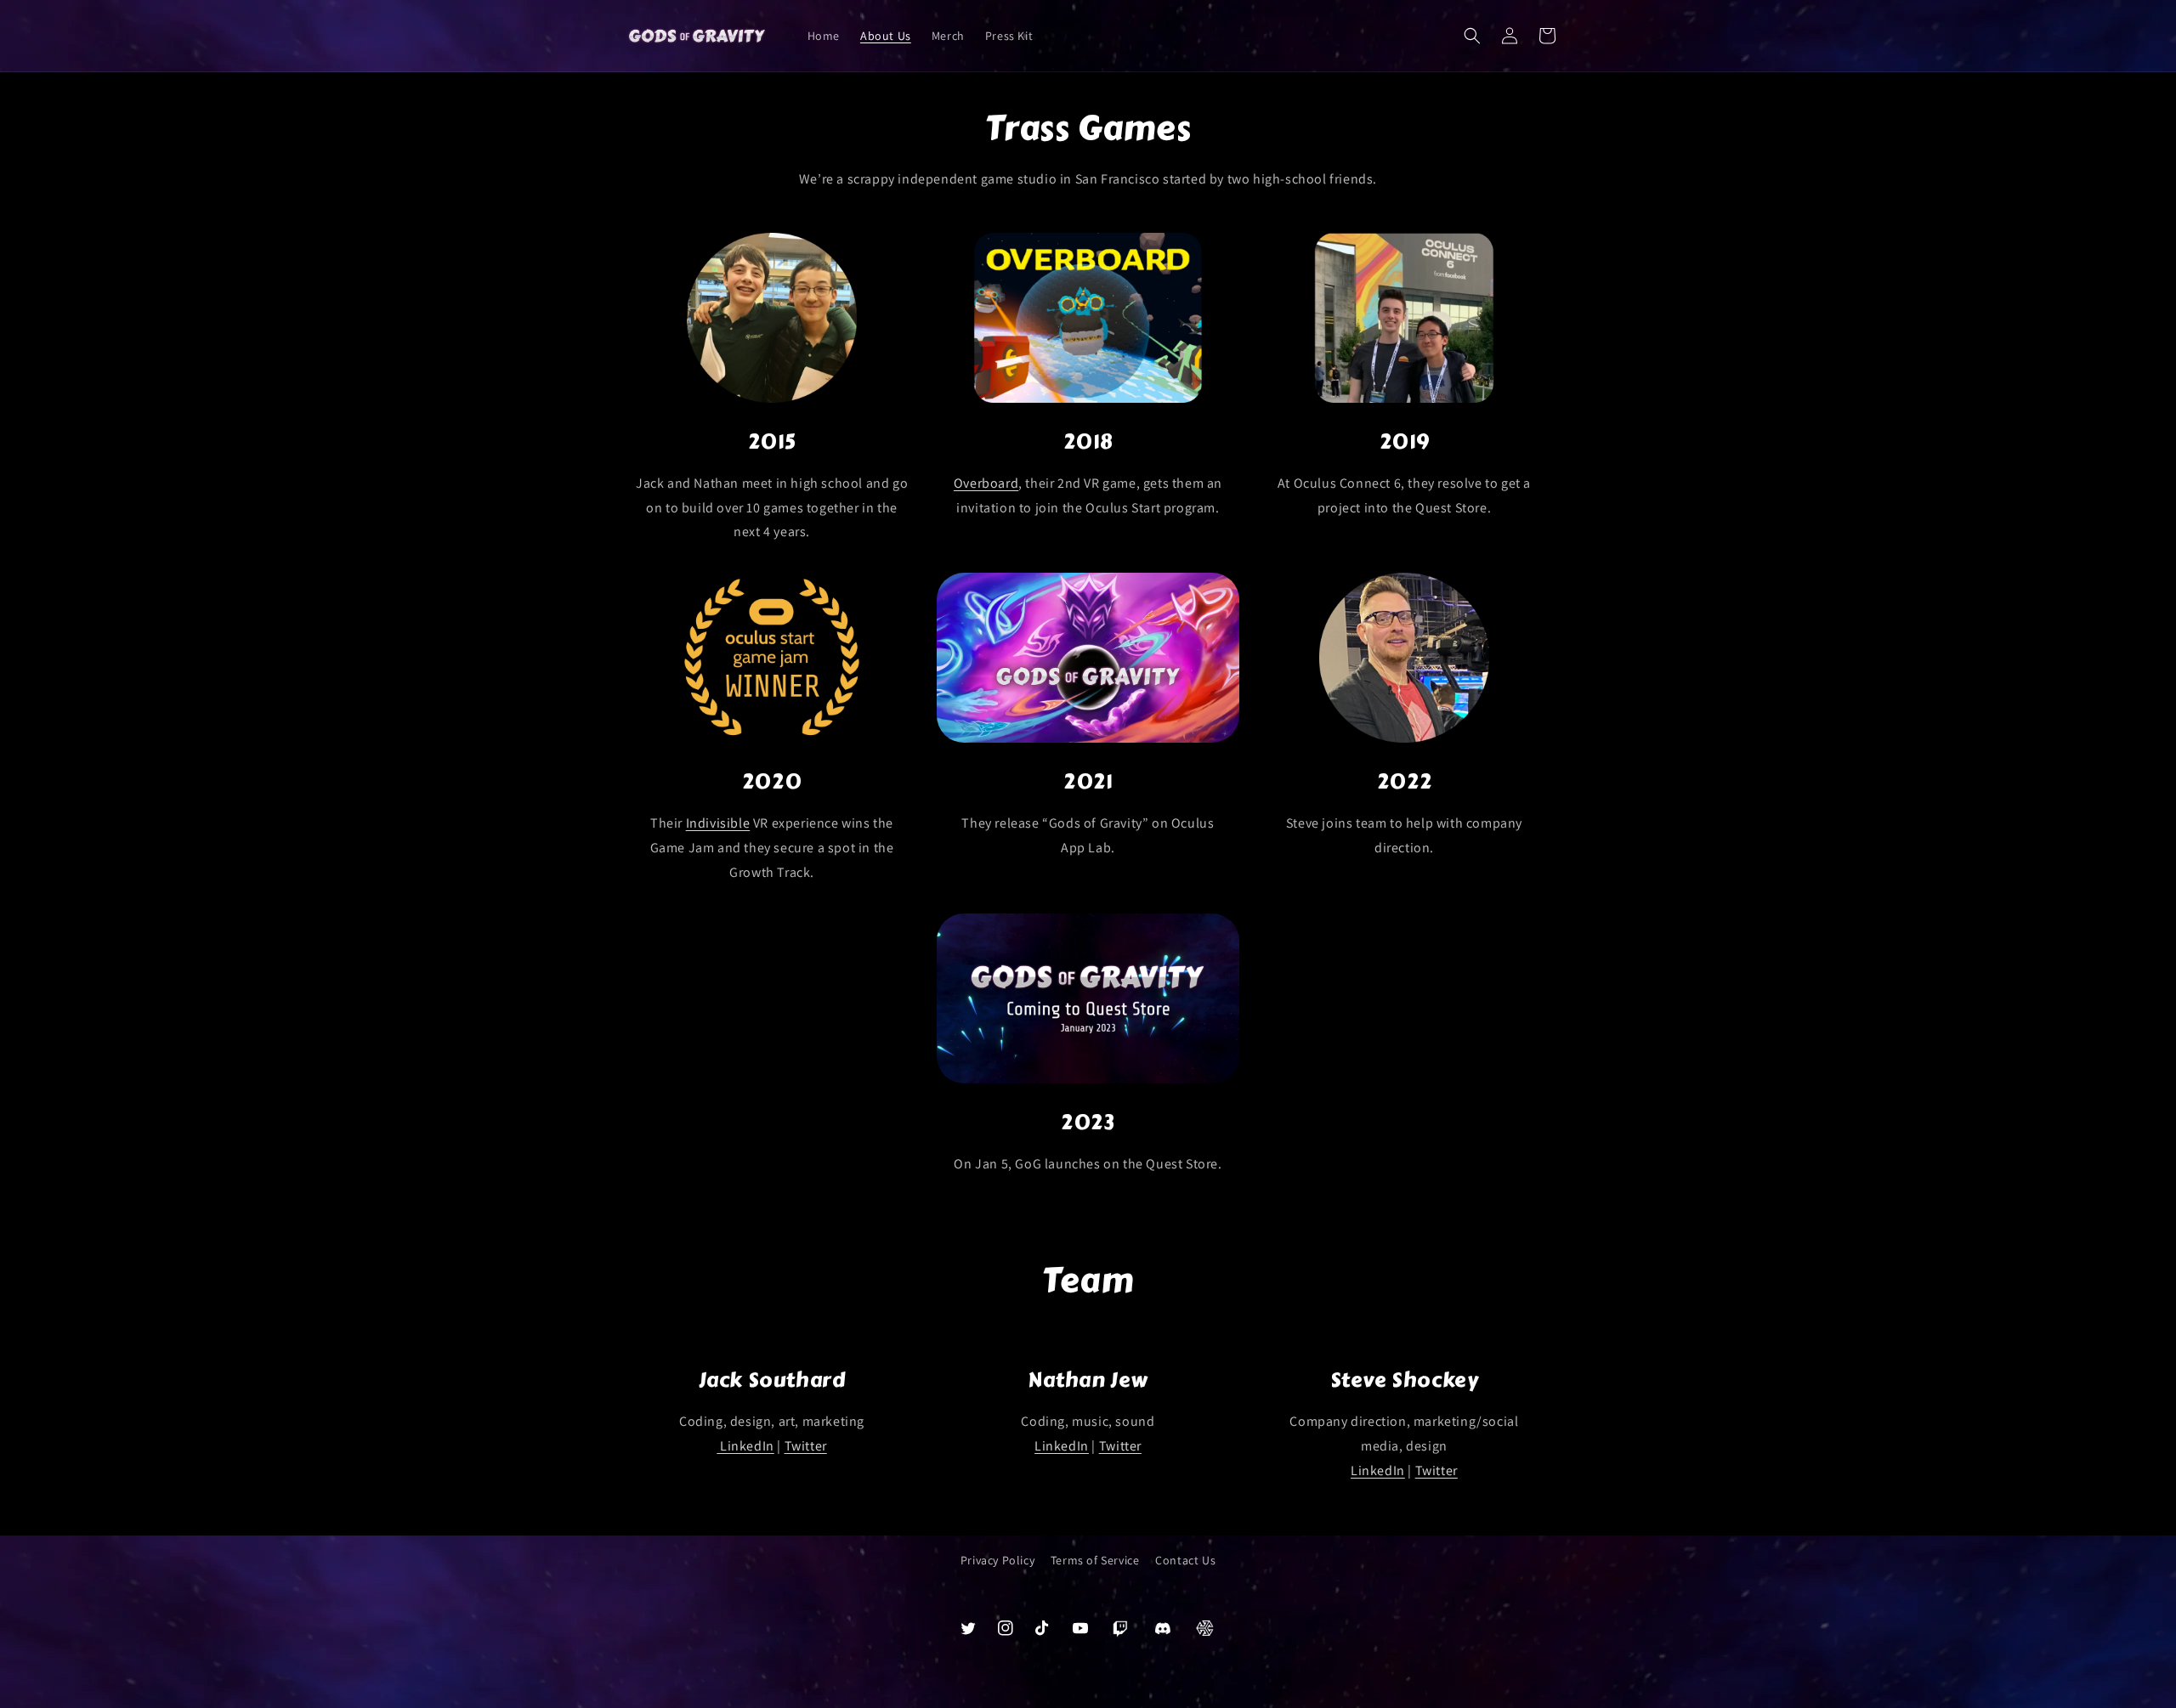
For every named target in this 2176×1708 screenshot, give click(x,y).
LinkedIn (745, 1446)
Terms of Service (1095, 1560)
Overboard (986, 483)
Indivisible (718, 823)
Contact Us (1185, 1560)
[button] (1472, 36)
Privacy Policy (997, 1560)
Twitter (806, 1446)
